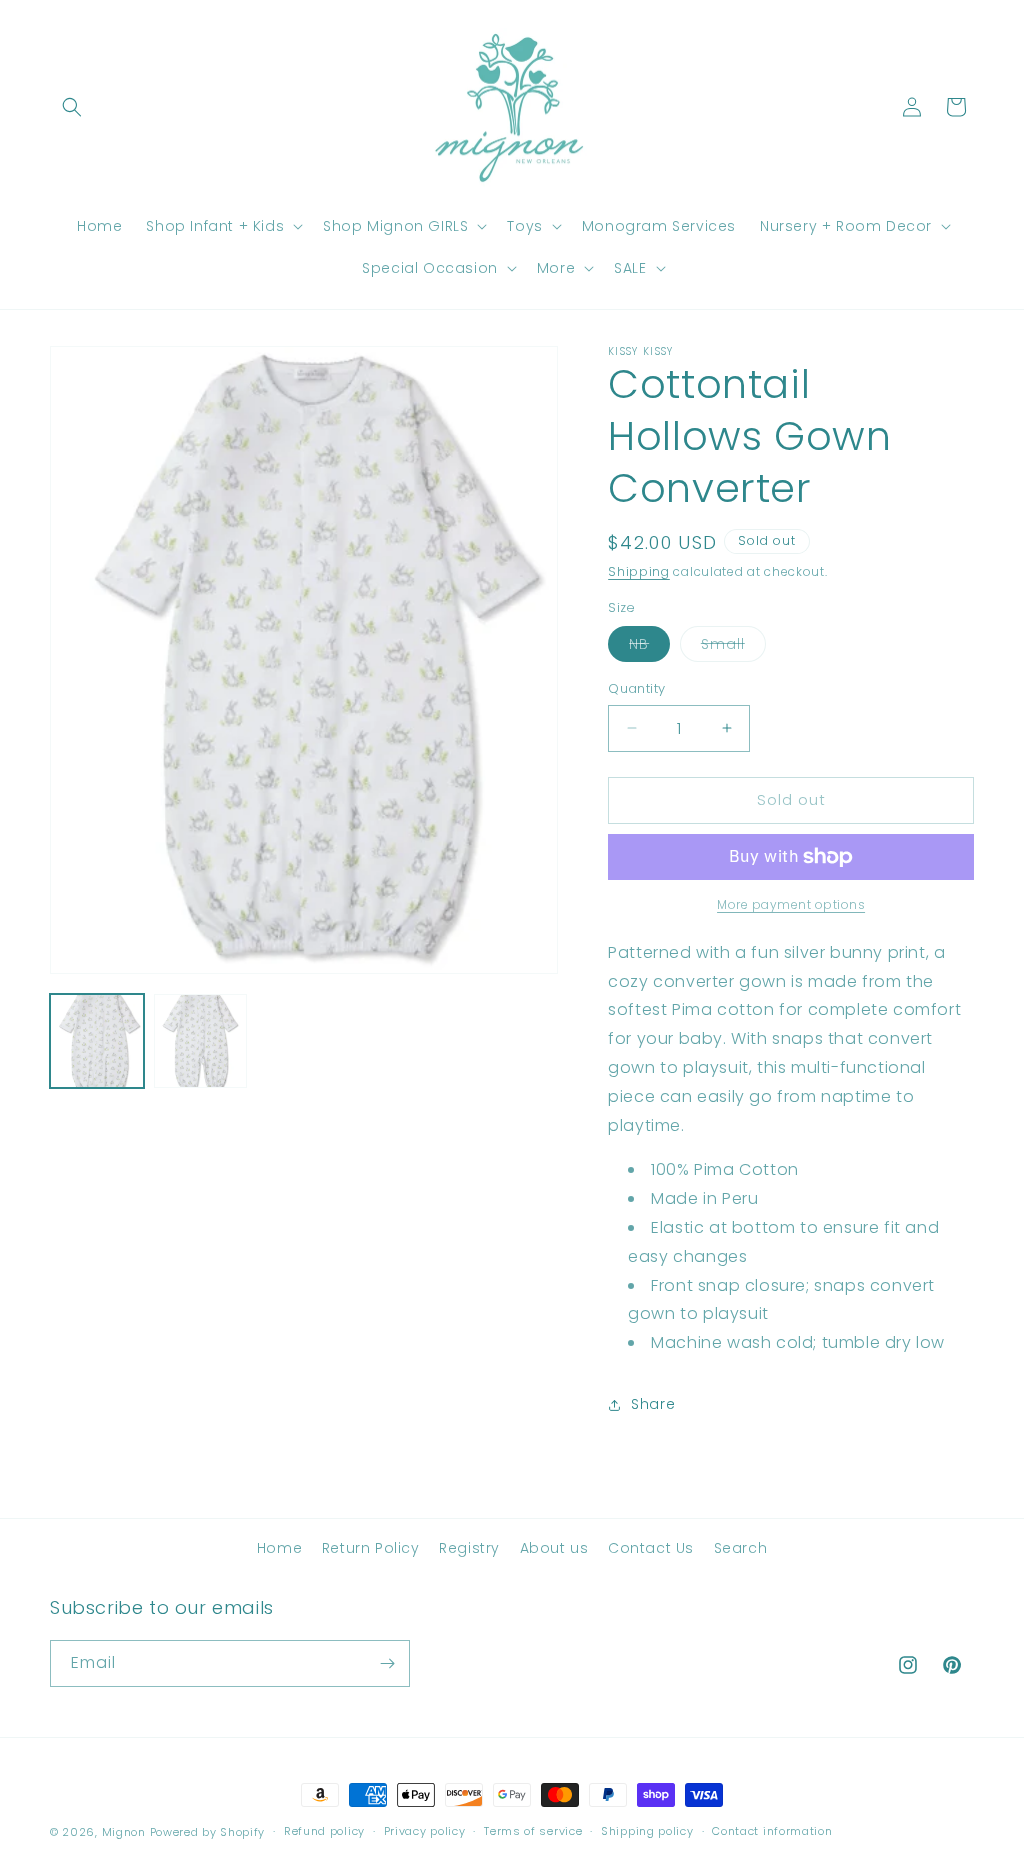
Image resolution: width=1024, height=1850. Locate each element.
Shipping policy (647, 1831)
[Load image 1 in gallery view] (97, 1041)
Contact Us (651, 1548)
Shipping (639, 571)
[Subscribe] (387, 1663)
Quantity (636, 688)
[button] (72, 107)
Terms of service (533, 1831)
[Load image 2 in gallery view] (201, 1041)
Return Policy (371, 1548)
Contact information (772, 1831)
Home (279, 1548)
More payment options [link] (791, 904)
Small (733, 647)
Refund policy (324, 1831)
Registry (469, 1548)
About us (554, 1548)
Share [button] (653, 1404)
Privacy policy (425, 1831)
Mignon (126, 1832)
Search (741, 1548)
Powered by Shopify (208, 1832)
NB (649, 647)
